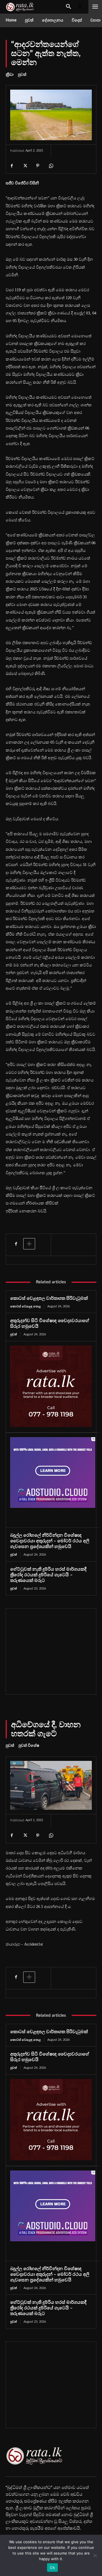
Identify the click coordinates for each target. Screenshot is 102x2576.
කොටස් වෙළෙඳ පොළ (25, 1306)
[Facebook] (12, 166)
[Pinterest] (38, 166)
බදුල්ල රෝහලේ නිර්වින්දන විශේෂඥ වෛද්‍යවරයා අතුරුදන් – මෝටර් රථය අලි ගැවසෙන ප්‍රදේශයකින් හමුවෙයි (50, 1541)
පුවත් (22, 75)
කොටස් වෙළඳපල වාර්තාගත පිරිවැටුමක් (49, 1298)
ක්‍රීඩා (10, 75)
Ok (52, 2568)
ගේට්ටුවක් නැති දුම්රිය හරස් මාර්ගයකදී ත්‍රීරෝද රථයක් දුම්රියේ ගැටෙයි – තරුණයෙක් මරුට (48, 1575)
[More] (29, 1244)
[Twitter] (25, 166)
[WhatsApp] (51, 166)
